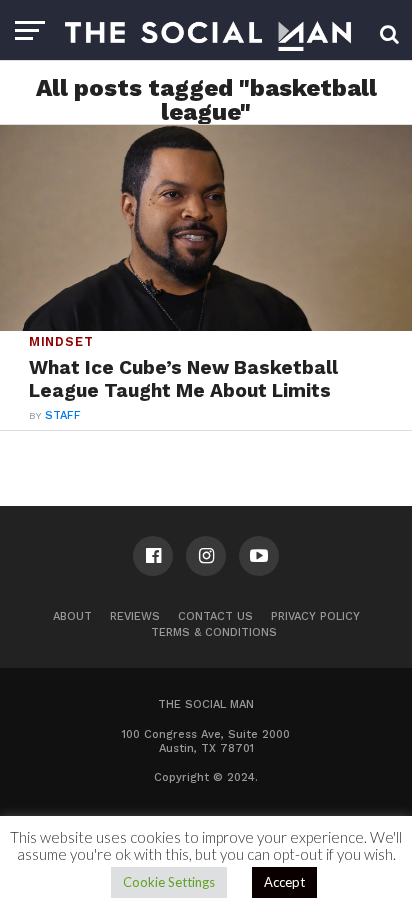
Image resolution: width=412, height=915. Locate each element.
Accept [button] (284, 882)
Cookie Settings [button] (169, 882)
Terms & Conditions (214, 632)
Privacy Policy (315, 616)
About (72, 616)
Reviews (135, 616)
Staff (63, 415)
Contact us (215, 616)
